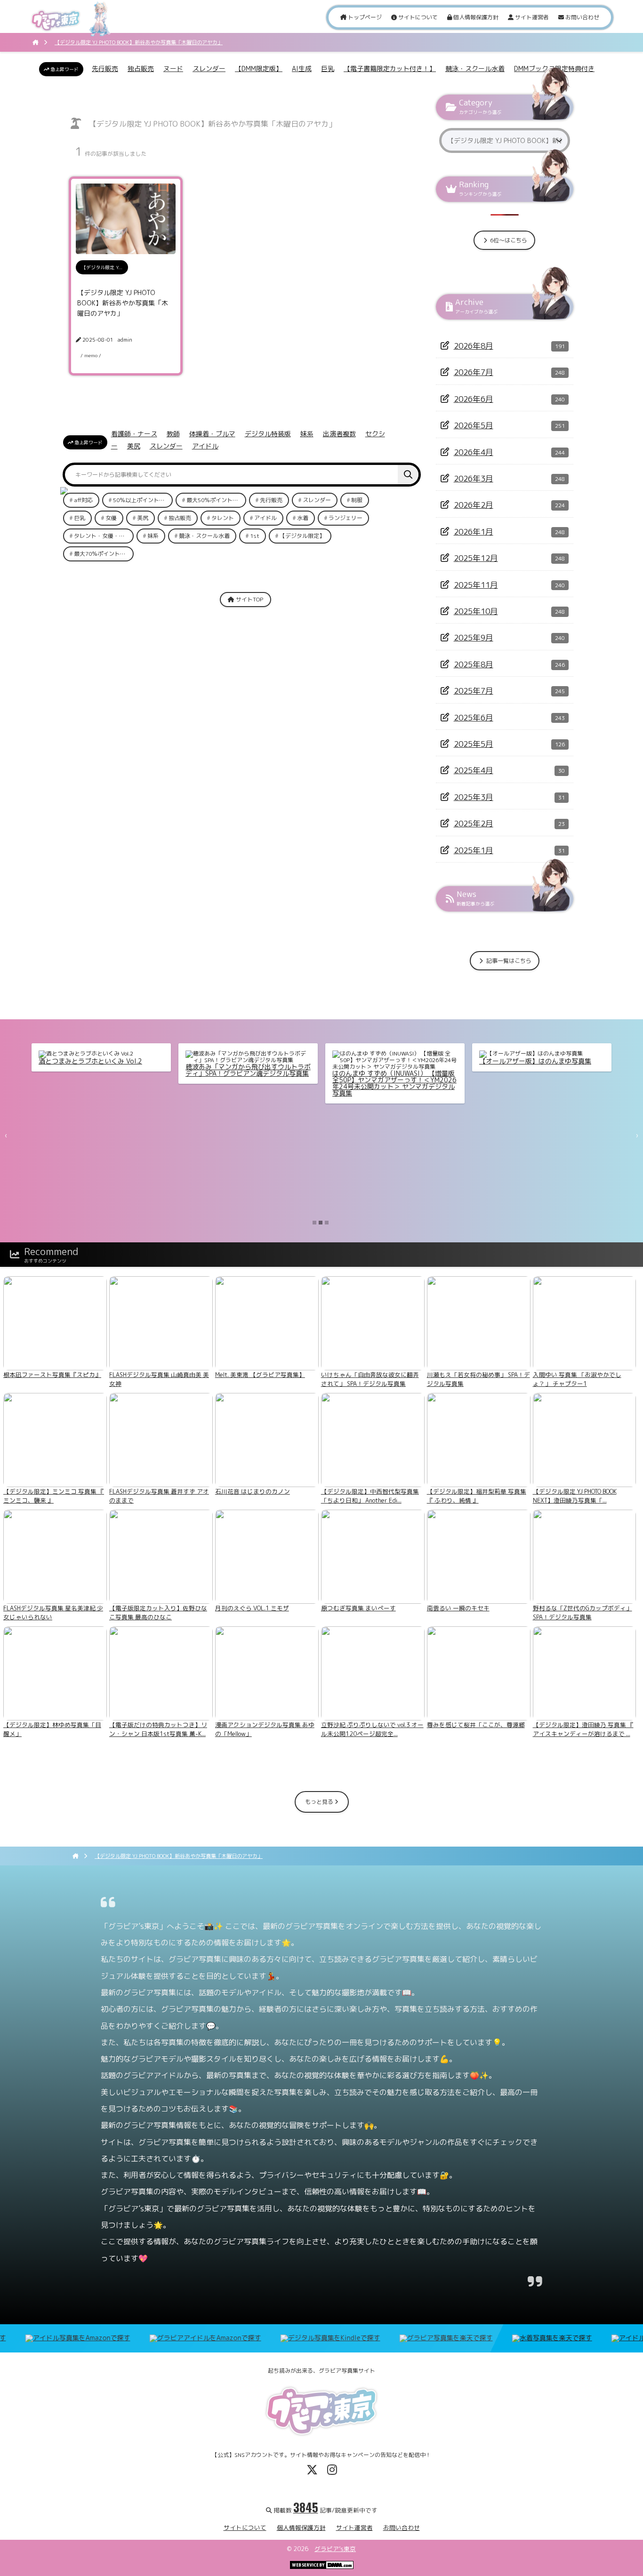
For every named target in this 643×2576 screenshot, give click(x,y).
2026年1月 (474, 532)
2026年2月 (474, 505)
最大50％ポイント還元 (215, 500)
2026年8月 (474, 346)
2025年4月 (474, 770)
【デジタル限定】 (302, 536)
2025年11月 (476, 585)
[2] (321, 1223)
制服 (357, 500)
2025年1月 (474, 850)
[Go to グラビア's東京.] (36, 42)
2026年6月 (474, 399)
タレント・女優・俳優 (102, 536)
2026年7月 (474, 372)
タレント (223, 518)
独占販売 (141, 68)
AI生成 (302, 68)
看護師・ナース (134, 434)
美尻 (134, 446)
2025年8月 (474, 664)
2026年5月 (474, 425)
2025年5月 (474, 744)
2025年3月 (474, 797)
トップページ (364, 17)
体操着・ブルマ (212, 434)
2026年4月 (474, 452)
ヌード (173, 68)
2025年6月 (474, 717)
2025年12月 (476, 558)
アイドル (205, 446)
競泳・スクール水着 (475, 68)
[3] (327, 1223)
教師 (173, 434)
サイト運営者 (531, 17)
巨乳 (328, 68)
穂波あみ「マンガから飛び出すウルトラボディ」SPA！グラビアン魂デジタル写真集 (542, 1070)
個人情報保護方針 (475, 17)
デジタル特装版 (268, 434)
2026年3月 (474, 478)
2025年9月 (474, 637)
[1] (314, 1223)
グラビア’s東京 (335, 2549)
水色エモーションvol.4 (73, 1061)
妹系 (307, 434)
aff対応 (83, 500)
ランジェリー (346, 518)
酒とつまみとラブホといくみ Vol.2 (384, 1061)
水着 (303, 518)
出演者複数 (339, 434)
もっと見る (320, 1802)
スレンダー (209, 68)
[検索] (408, 475)
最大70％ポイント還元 (103, 554)
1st (255, 536)
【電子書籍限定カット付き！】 (390, 68)
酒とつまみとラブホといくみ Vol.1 (237, 1061)
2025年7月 (474, 691)
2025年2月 (474, 823)
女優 (111, 518)
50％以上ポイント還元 (142, 500)
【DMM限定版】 (259, 68)
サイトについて (417, 17)
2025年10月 (476, 611)
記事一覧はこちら (508, 961)
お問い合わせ (582, 17)
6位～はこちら (508, 240)
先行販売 (105, 68)
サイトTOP (249, 599)
